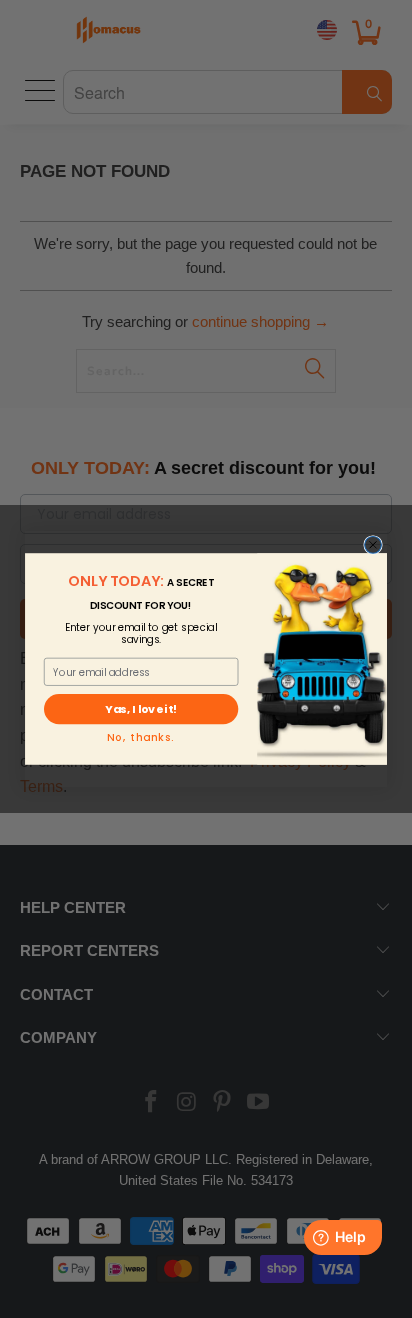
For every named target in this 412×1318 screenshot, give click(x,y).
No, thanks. (140, 738)
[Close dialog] (373, 545)
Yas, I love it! (140, 710)
